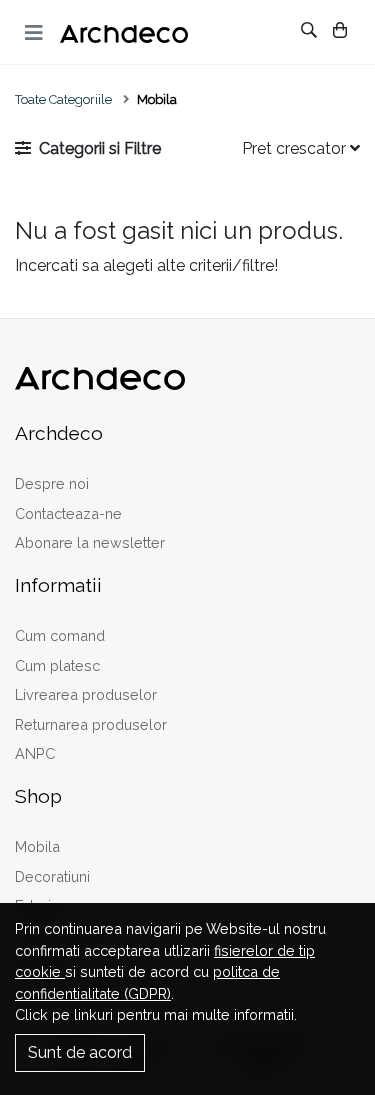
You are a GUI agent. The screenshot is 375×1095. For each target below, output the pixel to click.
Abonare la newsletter (90, 542)
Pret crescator (296, 148)
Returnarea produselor (91, 724)
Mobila (37, 846)
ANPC (35, 753)
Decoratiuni (52, 876)
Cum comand (60, 635)
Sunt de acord (80, 1052)
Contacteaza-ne (68, 513)
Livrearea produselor (86, 694)
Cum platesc (57, 665)
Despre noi (52, 483)
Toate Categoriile (63, 99)
